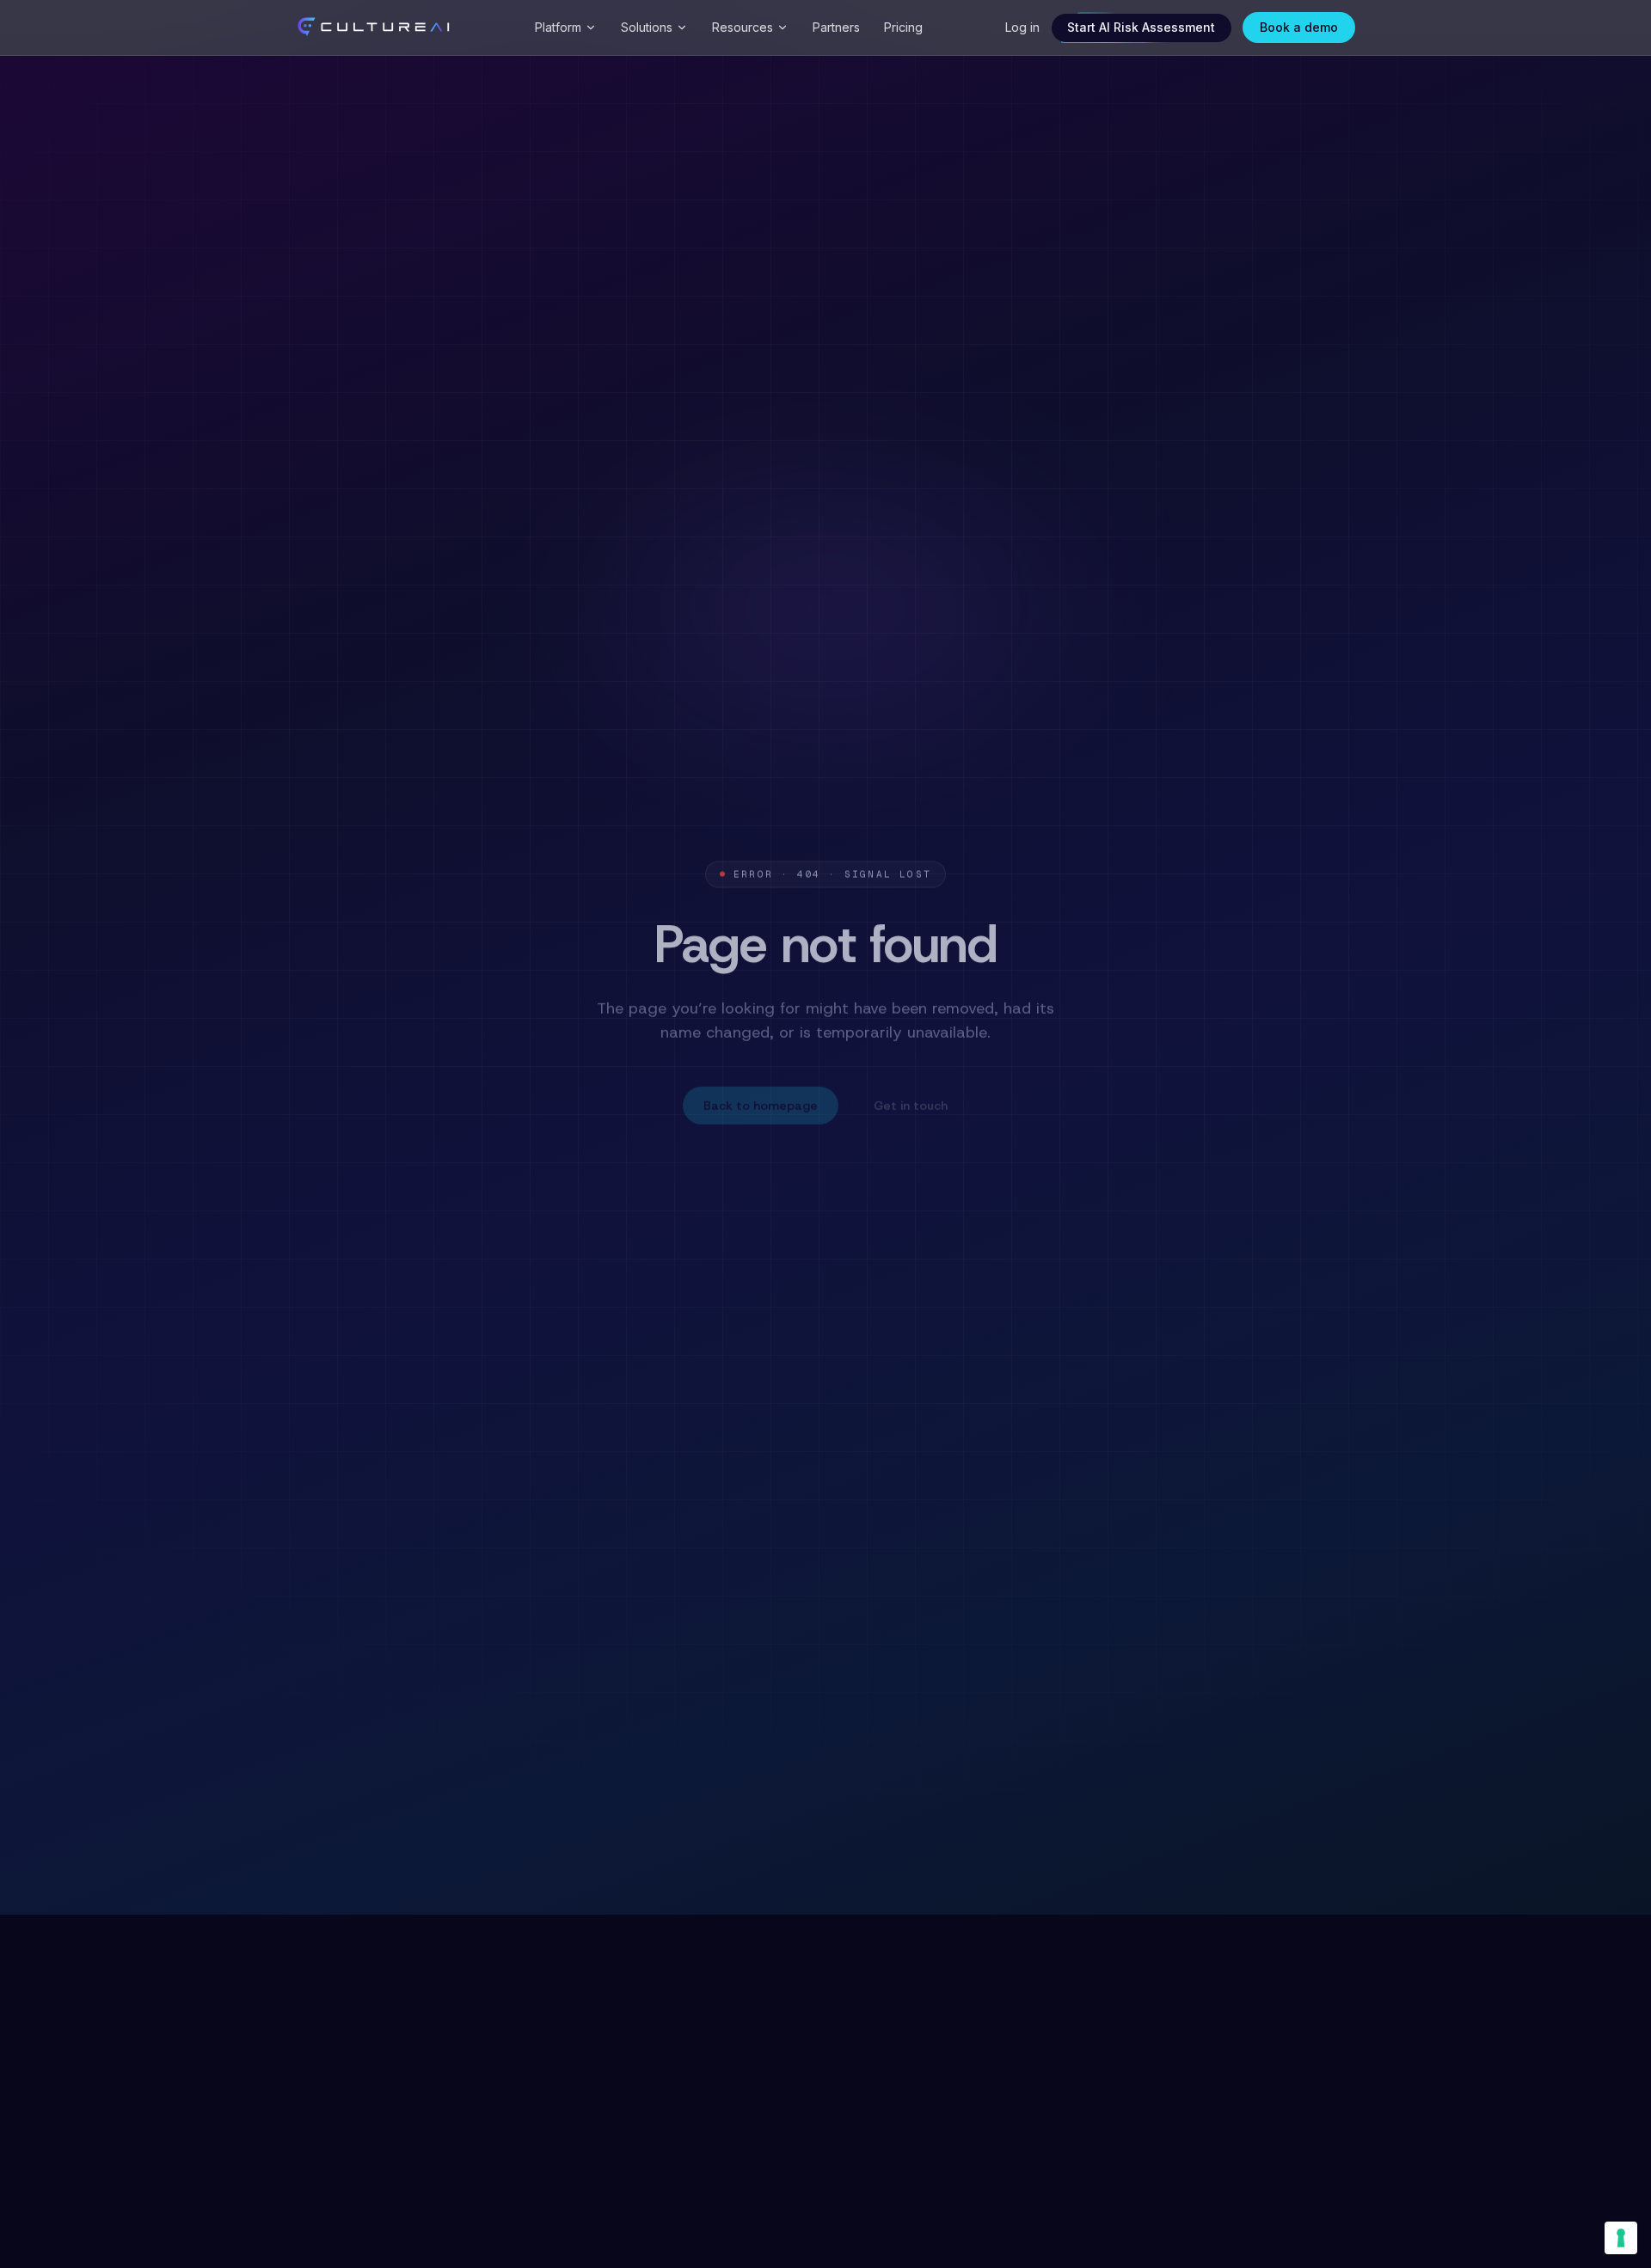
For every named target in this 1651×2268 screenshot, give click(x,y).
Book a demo (1299, 27)
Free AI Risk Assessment (933, 1178)
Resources (743, 27)
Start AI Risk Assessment (1141, 27)
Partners (836, 27)
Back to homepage (761, 1101)
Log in (1022, 27)
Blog (828, 1178)
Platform (558, 27)
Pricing (903, 27)
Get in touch (911, 1101)
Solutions (647, 27)
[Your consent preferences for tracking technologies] (1621, 2238)
